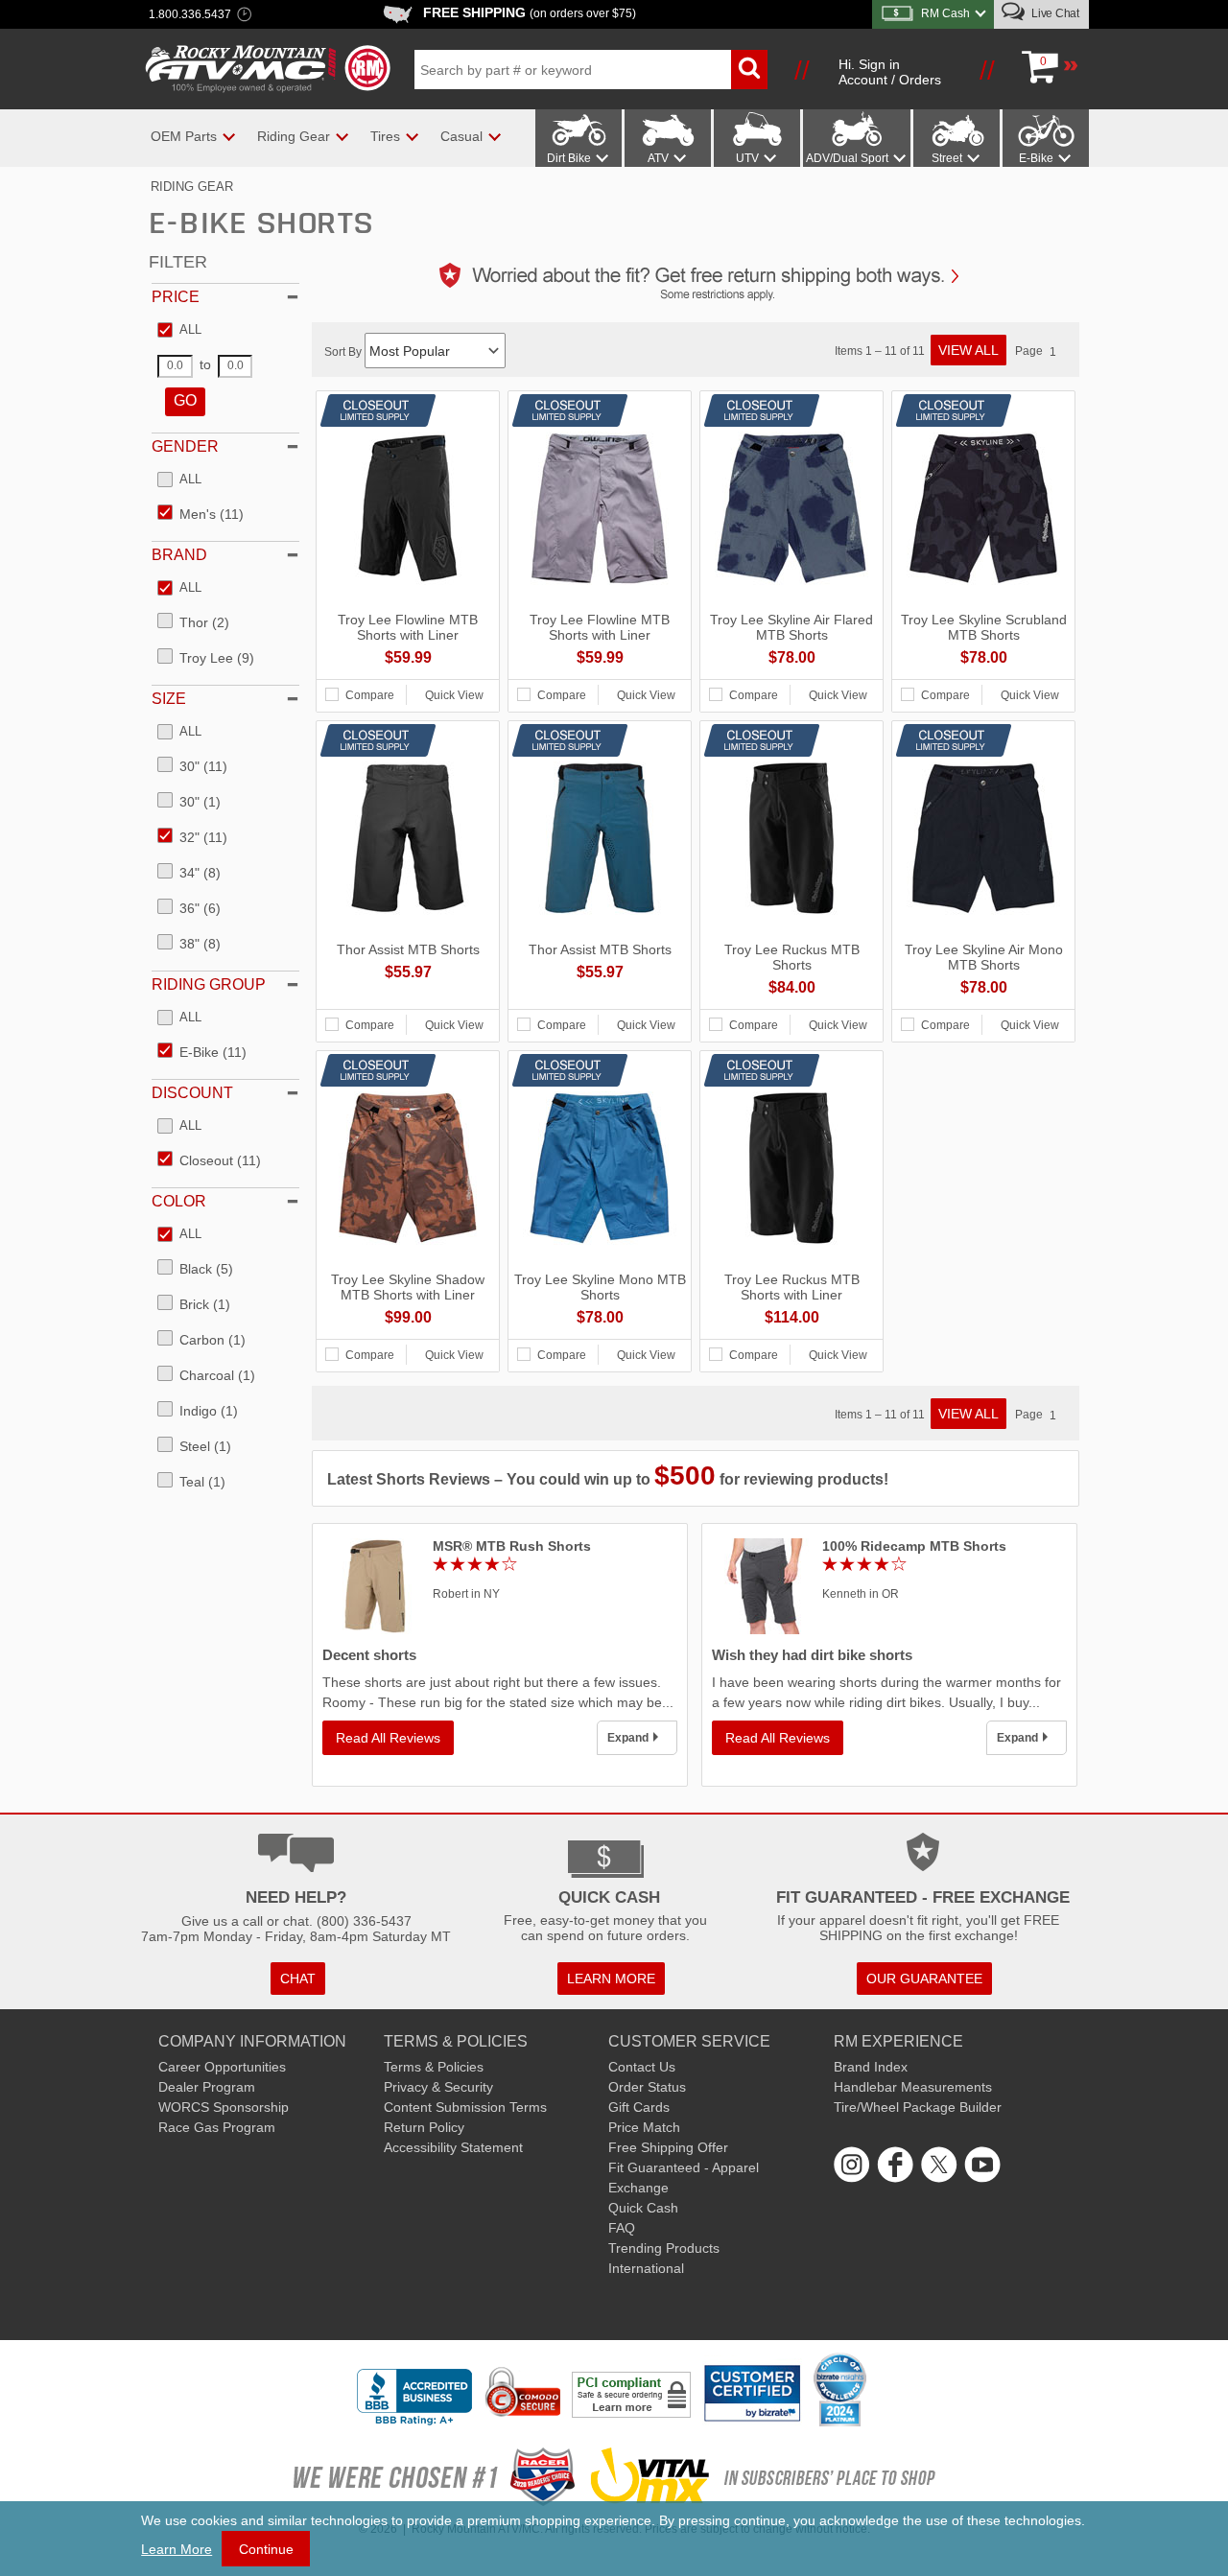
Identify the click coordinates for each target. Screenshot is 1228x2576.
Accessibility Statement (453, 2147)
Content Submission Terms (465, 2107)
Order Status (647, 2087)
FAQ (622, 2228)
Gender (185, 446)
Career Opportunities (222, 2067)
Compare (370, 695)
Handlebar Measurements (913, 2087)
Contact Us (642, 2067)
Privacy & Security (438, 2087)
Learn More (177, 2549)
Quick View (454, 695)
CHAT (298, 1979)
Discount (192, 1093)
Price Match (644, 2127)
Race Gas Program (217, 2127)
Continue (266, 2549)
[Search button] (749, 70)
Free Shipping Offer (668, 2147)
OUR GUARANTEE (924, 1979)
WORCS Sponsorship (224, 2107)
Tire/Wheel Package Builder (918, 2107)
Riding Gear (192, 187)
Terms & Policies (434, 2067)
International (646, 2268)
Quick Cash (643, 2208)
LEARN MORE (611, 1979)
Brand (179, 555)
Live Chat (1054, 13)
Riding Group (209, 984)
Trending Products (664, 2248)
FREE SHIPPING (530, 12)
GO (185, 400)
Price (176, 297)
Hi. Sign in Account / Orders (890, 72)
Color (179, 1201)
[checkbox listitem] (179, 331)
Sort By (344, 352)
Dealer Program (207, 2087)
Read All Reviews (388, 1738)
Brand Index (871, 2067)
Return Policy (424, 2127)
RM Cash (945, 13)
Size (169, 699)
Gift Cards (639, 2107)
